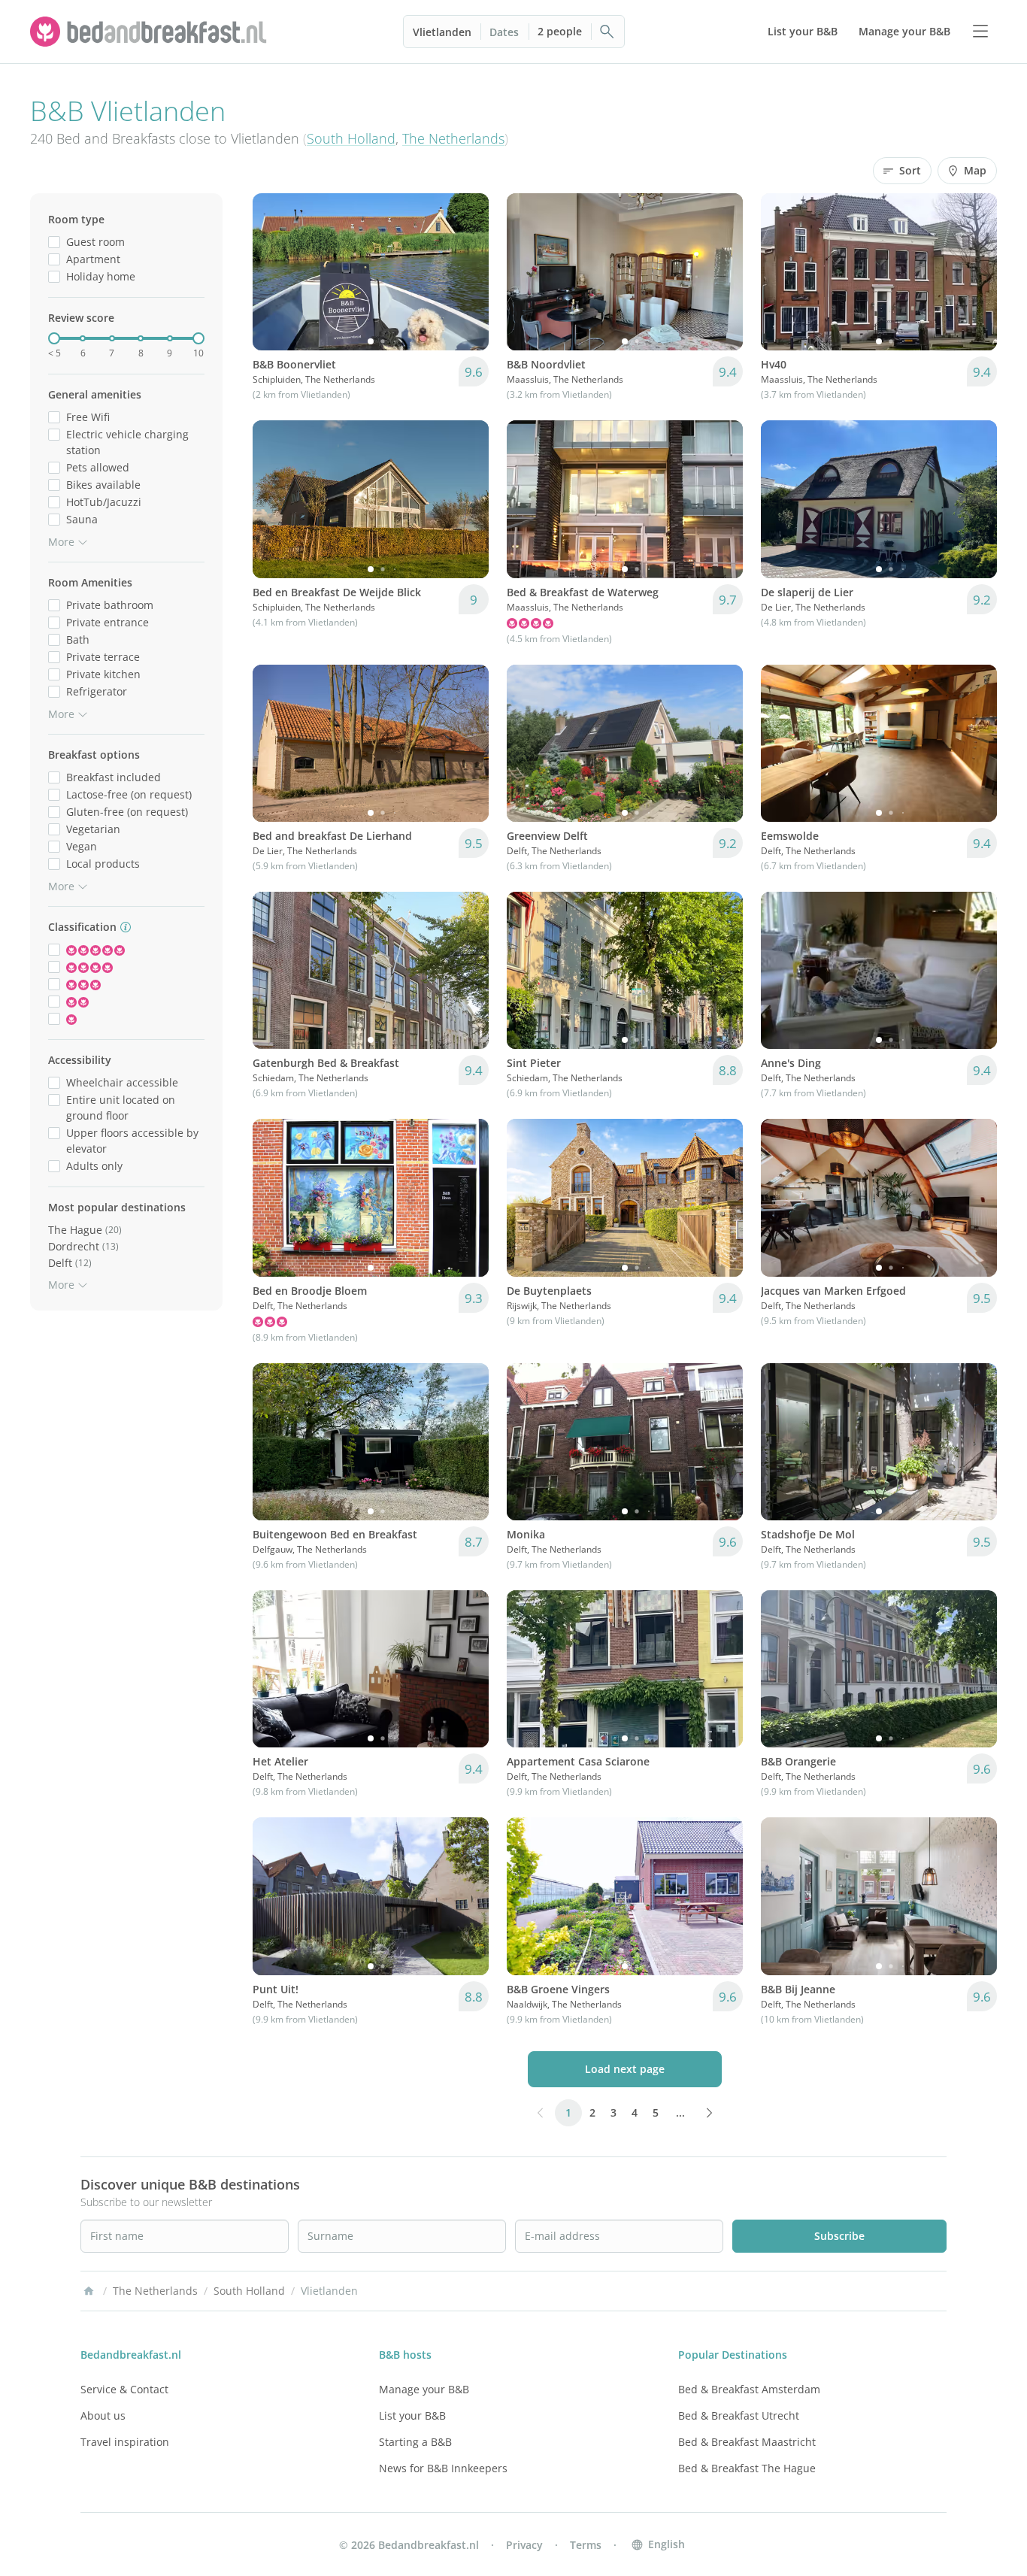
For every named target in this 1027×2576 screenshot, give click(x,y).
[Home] (89, 2291)
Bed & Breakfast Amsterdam (749, 2389)
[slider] (54, 338)
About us (103, 2415)
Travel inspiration (125, 2442)
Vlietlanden (442, 32)
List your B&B (412, 2415)
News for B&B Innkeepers (443, 2468)
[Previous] (274, 272)
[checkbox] (54, 242)
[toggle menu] (980, 32)
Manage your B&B (424, 2389)
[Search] (607, 32)
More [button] (61, 542)
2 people (560, 31)
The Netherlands (453, 138)
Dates (504, 32)
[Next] (468, 272)
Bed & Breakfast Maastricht (747, 2442)
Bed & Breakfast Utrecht (739, 2415)
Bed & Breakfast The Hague (747, 2468)
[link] (150, 32)
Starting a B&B (415, 2442)
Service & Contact (124, 2389)
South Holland (351, 138)
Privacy (524, 2545)
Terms (586, 2545)
